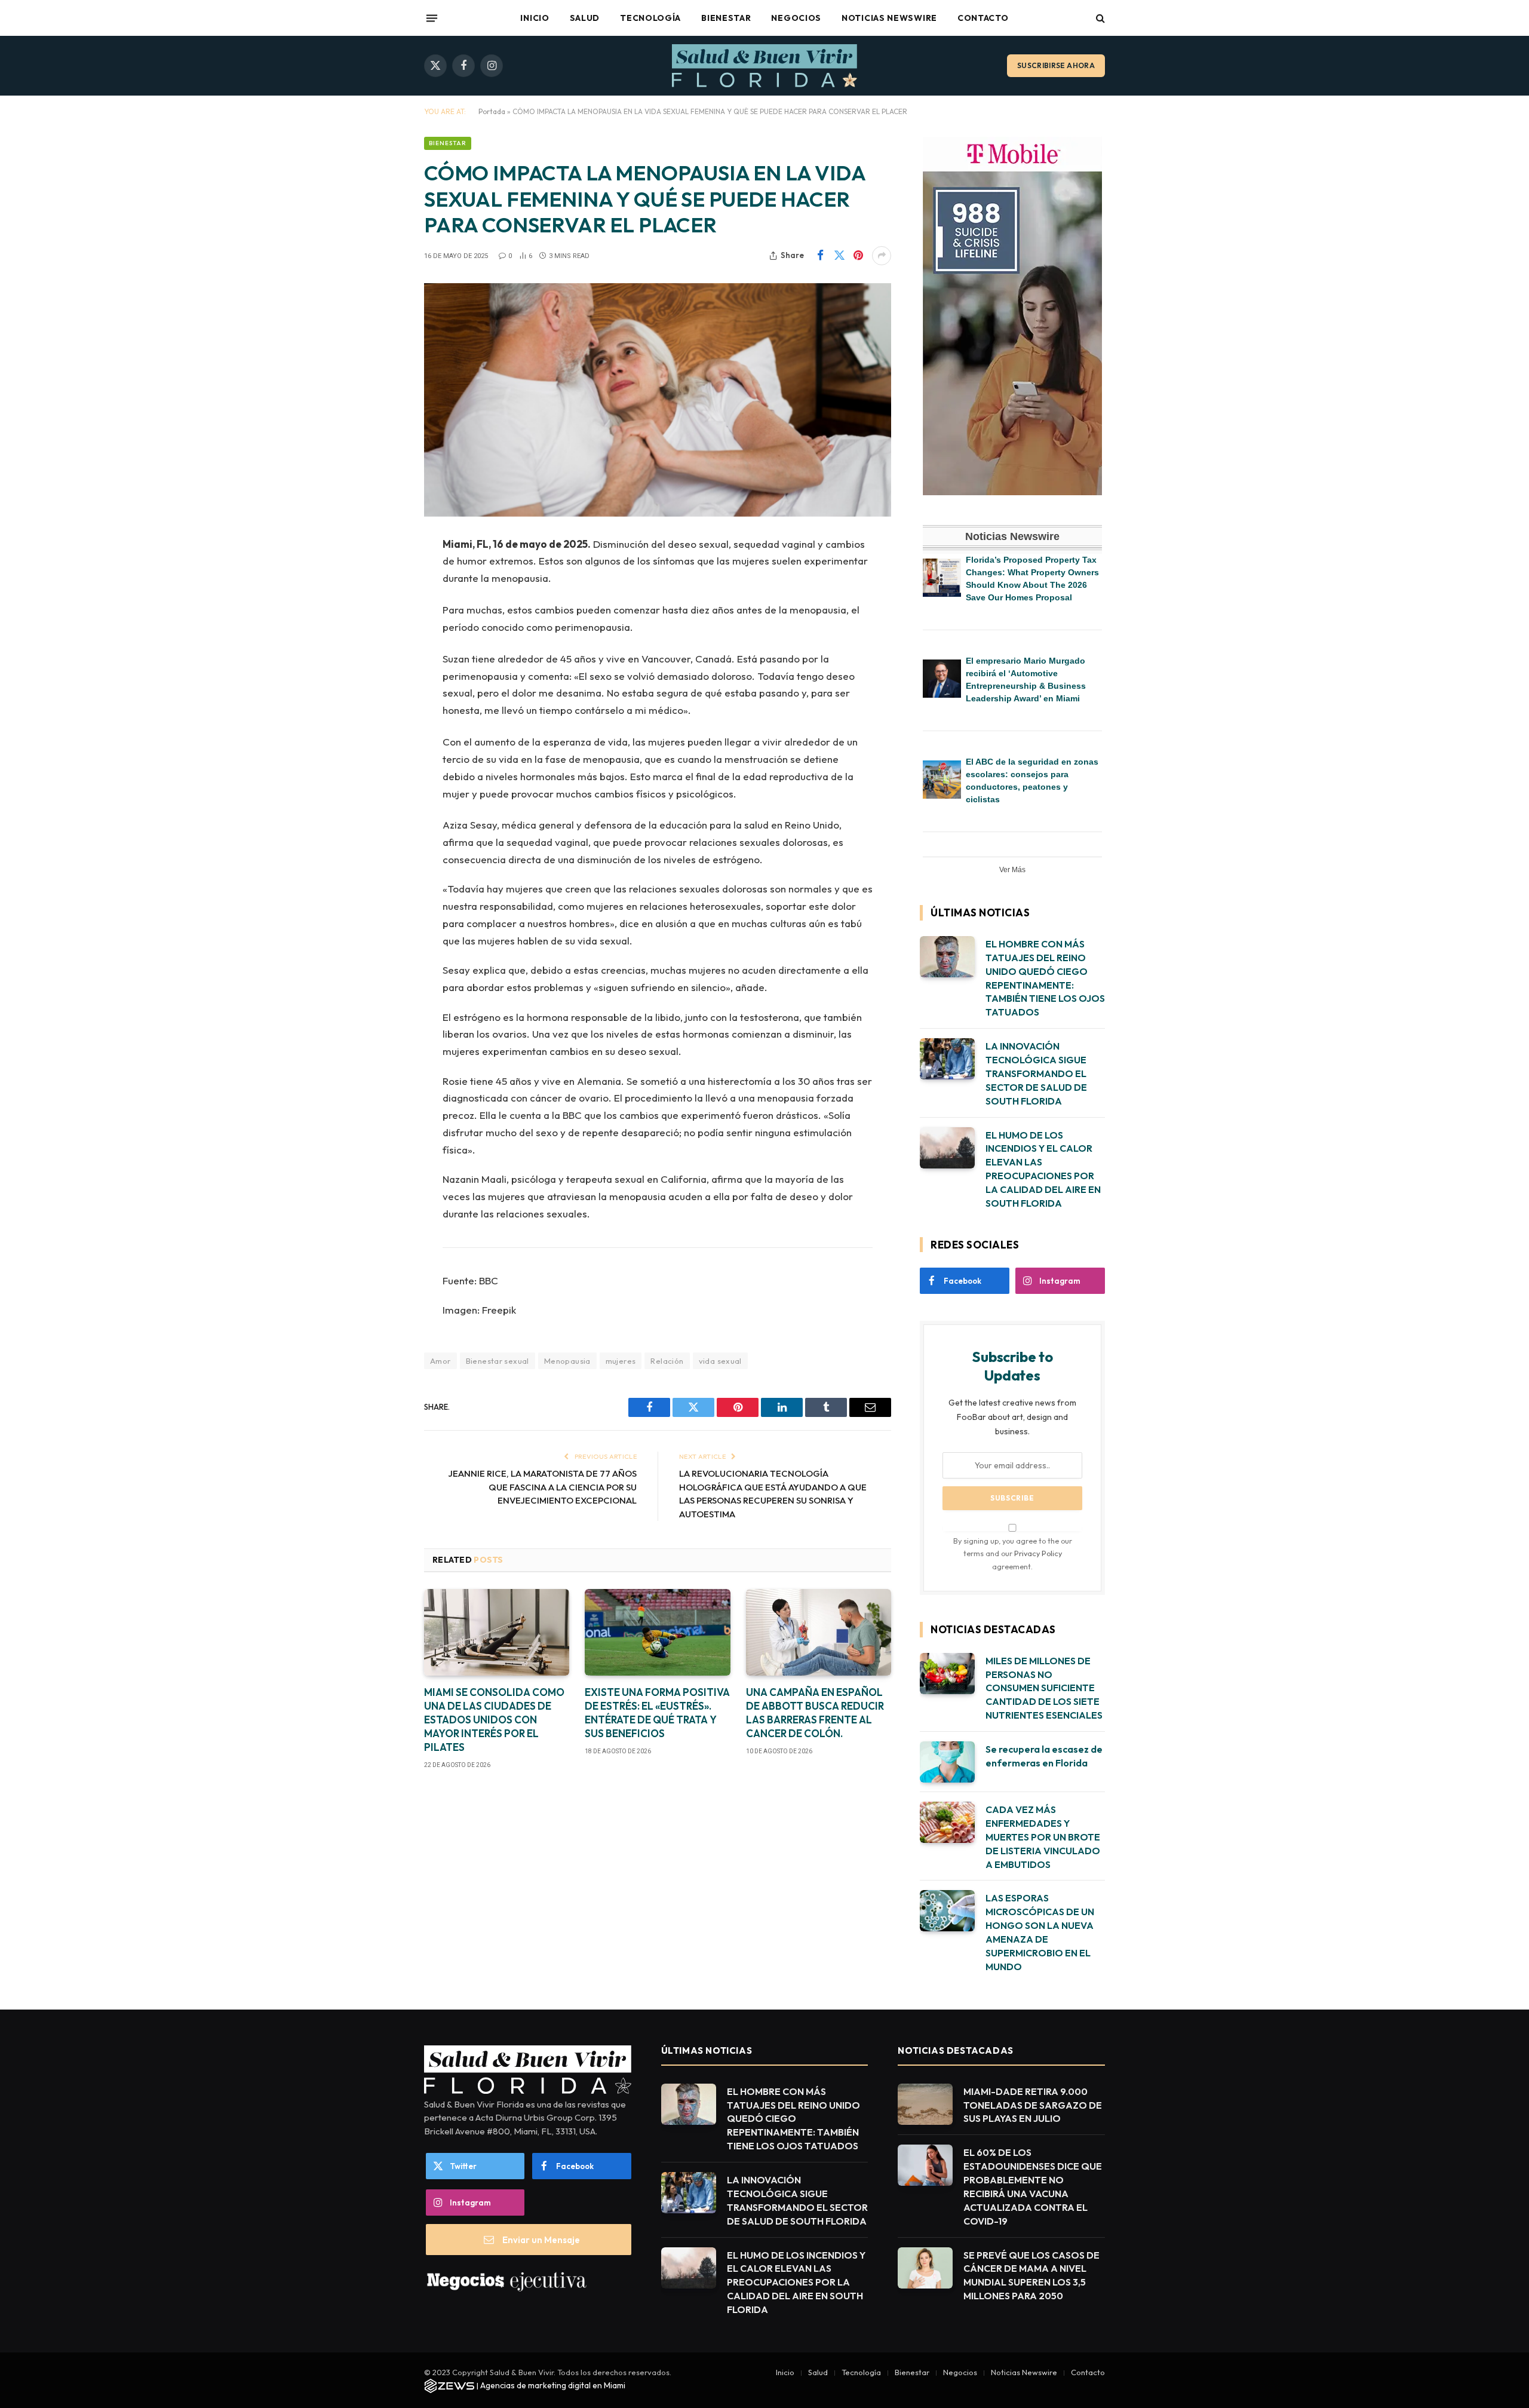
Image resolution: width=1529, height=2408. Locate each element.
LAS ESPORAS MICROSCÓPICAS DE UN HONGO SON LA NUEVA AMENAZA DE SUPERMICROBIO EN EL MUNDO (1040, 1932)
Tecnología (650, 18)
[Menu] (432, 18)
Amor (440, 1361)
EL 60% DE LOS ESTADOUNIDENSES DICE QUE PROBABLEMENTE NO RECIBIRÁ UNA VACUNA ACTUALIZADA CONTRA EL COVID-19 (1033, 2186)
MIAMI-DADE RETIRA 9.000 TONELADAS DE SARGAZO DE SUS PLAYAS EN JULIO (1033, 2105)
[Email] (382, 697)
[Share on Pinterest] (858, 256)
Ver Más (1012, 870)
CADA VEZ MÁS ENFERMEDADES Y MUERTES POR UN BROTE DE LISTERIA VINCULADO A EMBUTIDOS (1043, 1837)
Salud (585, 18)
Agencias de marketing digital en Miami (553, 2385)
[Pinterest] (382, 667)
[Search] (1099, 18)
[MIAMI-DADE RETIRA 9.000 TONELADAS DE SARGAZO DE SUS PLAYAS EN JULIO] (925, 2104)
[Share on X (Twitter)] (839, 256)
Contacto (983, 18)
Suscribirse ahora (1056, 65)
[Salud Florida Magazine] (764, 66)
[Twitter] (382, 606)
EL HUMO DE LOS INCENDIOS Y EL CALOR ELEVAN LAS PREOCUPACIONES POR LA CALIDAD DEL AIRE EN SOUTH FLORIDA (1043, 1169)
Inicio (535, 18)
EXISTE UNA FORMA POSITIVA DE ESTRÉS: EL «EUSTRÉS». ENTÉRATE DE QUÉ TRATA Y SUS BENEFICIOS (657, 1713)
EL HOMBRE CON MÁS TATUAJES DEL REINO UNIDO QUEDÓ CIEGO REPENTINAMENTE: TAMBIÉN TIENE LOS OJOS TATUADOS (1045, 978)
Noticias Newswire (889, 18)
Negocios (796, 18)
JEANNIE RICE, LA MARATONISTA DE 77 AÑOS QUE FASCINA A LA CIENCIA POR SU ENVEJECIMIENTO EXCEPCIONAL (542, 1487)
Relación (667, 1361)
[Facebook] (382, 575)
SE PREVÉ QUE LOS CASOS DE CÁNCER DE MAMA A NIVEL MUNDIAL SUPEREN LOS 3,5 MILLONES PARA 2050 (1031, 2276)
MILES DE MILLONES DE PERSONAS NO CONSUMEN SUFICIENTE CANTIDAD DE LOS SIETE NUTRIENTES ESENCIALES (1044, 1688)
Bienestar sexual (498, 1361)
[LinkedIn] (382, 636)
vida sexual (720, 1361)
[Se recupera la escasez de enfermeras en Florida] (947, 1762)
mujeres (621, 1361)
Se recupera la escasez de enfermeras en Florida (1044, 1756)
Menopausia (567, 1361)
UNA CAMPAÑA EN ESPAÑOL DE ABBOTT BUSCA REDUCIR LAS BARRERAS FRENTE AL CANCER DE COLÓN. (815, 1713)
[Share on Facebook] (820, 256)
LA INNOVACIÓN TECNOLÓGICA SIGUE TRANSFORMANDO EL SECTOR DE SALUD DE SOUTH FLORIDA (1036, 1073)
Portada (492, 111)
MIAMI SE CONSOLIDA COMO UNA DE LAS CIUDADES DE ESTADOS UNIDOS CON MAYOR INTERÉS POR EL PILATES (494, 1720)
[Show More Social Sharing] (882, 256)
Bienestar (726, 18)
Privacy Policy (1038, 1553)
